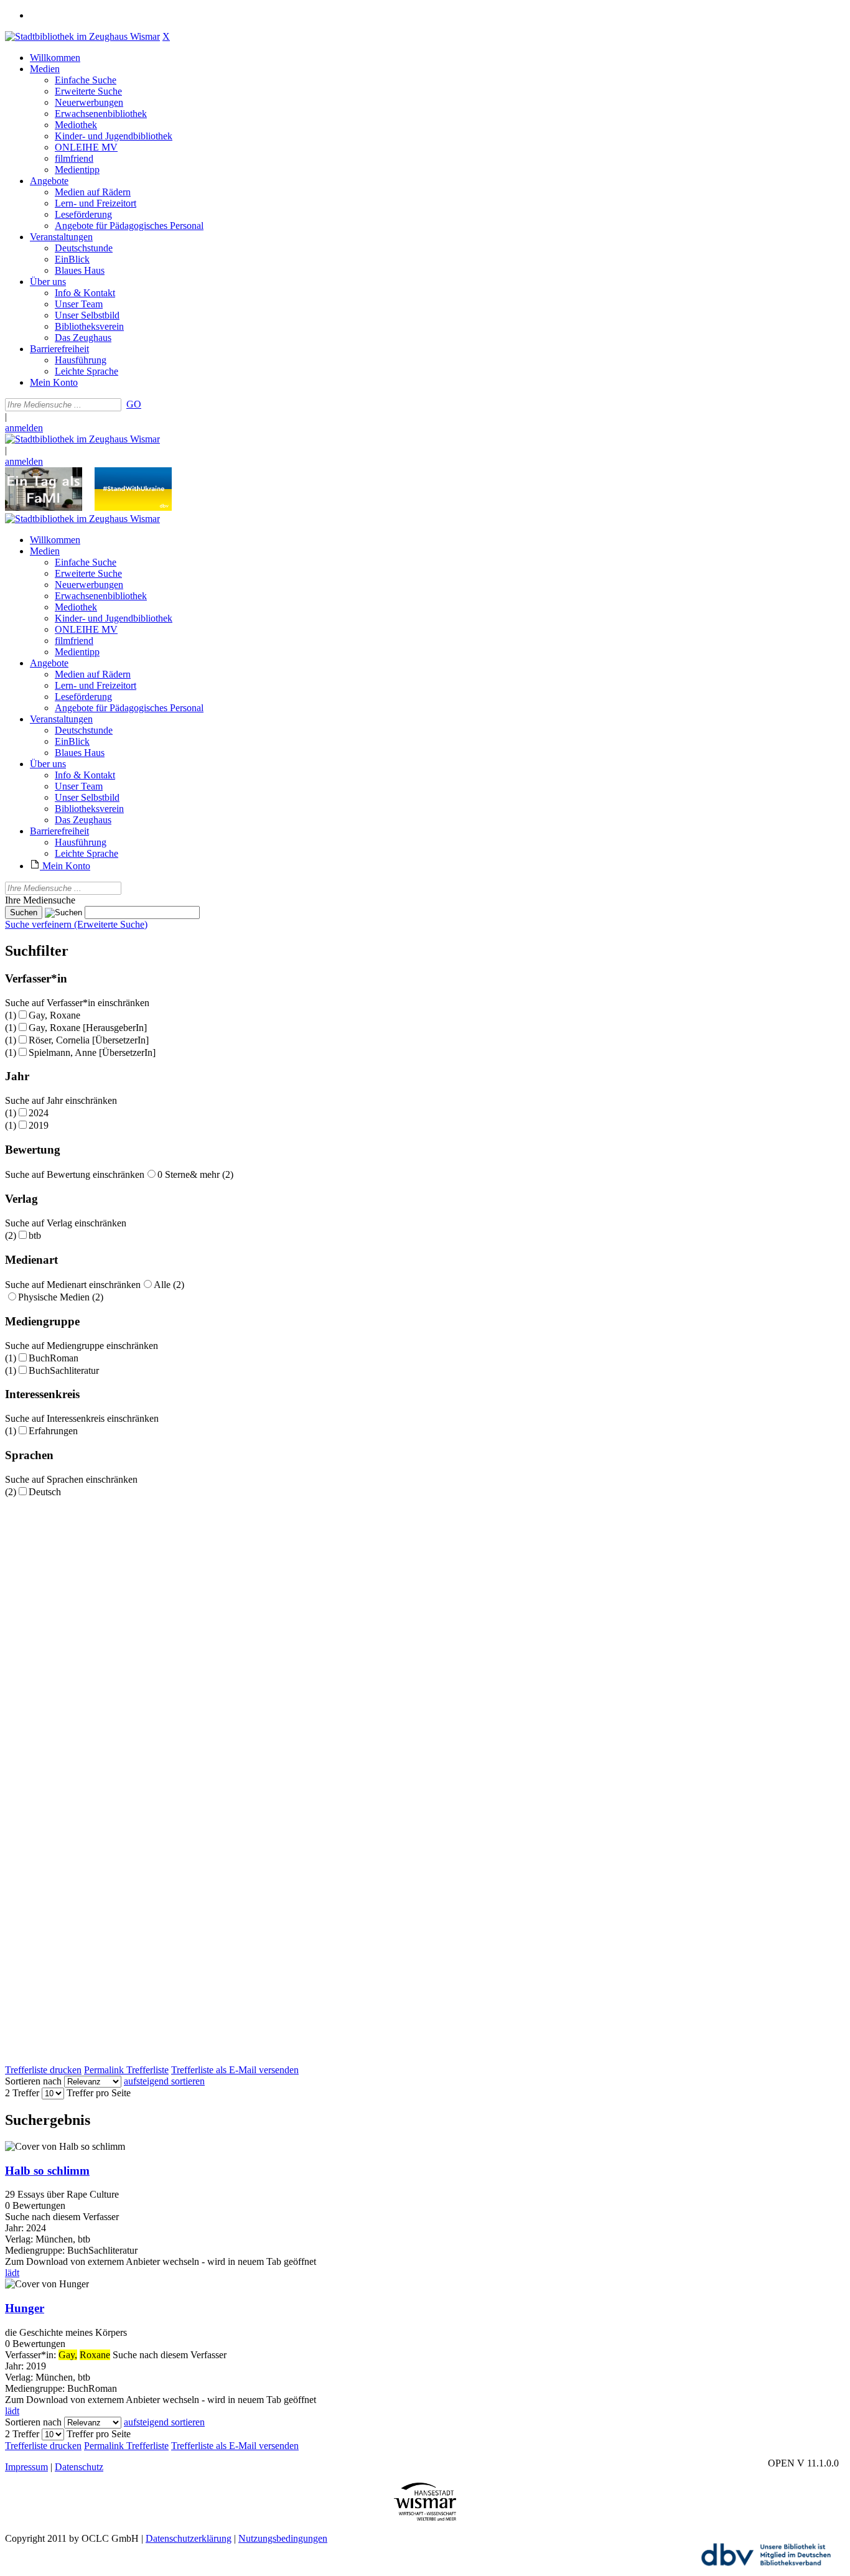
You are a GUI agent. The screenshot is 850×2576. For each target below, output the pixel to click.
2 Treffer (22, 2093)
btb (35, 1235)
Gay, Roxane (54, 1015)
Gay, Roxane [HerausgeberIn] (88, 1028)
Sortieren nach (33, 2081)
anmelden (24, 428)
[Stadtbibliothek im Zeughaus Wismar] (82, 36)
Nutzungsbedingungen (283, 2538)
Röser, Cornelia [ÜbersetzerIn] (89, 1040)
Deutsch (45, 1492)
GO (134, 404)
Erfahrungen (53, 1431)
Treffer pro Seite (99, 2093)
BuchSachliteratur (64, 1370)
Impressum (26, 2467)
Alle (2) (169, 1285)
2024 (39, 1113)
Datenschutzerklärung (189, 2538)
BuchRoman (54, 1358)
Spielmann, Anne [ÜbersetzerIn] (92, 1052)
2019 (39, 1125)
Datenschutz (79, 2467)
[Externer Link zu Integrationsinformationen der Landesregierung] (133, 507)
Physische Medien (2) (61, 1297)
